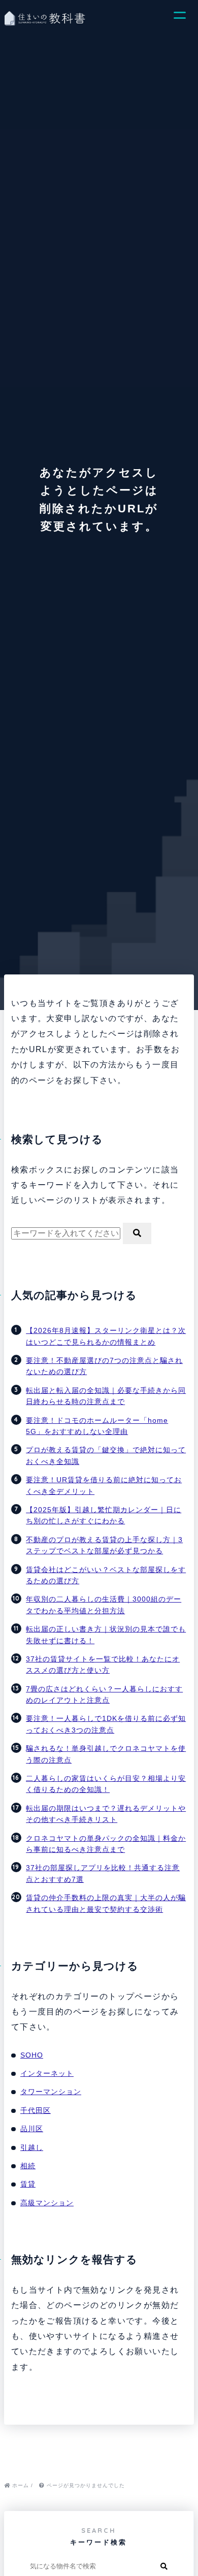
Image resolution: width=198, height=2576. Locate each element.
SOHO (32, 2055)
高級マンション (47, 2203)
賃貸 (28, 2184)
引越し (32, 2147)
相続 (28, 2166)
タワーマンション (51, 2092)
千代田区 (36, 2110)
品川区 (32, 2129)
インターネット (47, 2073)
